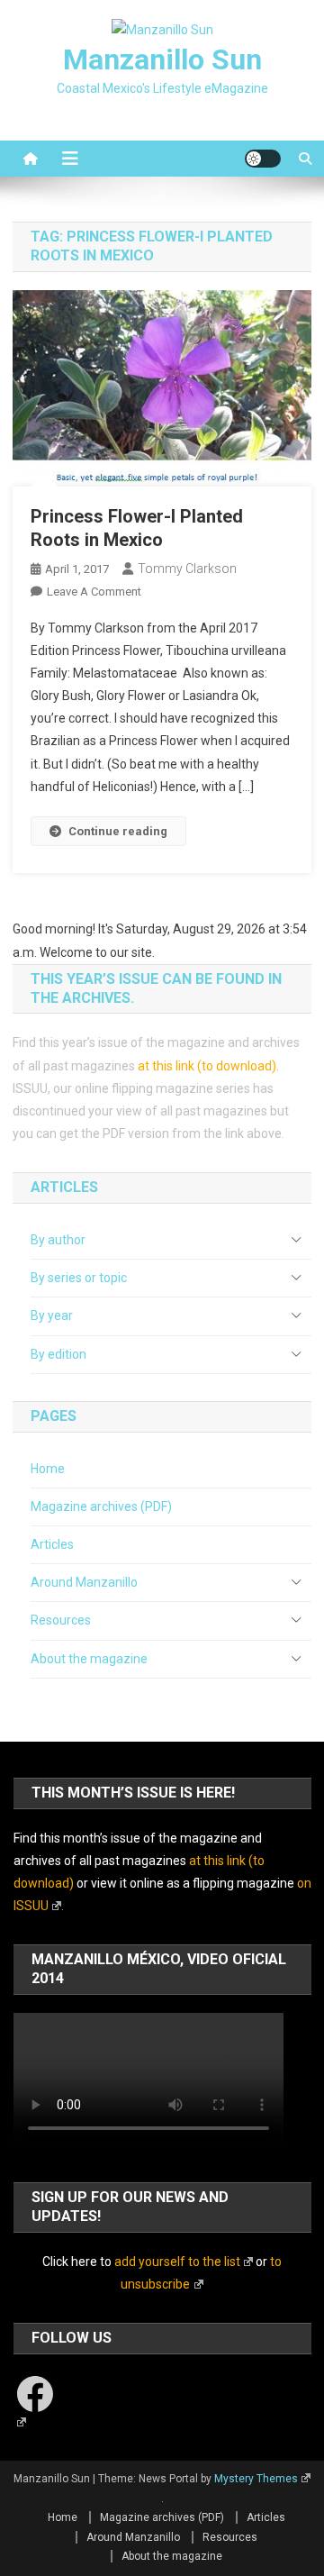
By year (52, 1315)
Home (48, 1469)
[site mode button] (263, 159)
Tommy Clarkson (187, 569)
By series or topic (79, 1278)
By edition (58, 1354)
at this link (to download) (207, 1066)
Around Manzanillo (84, 1582)
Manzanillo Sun (162, 59)
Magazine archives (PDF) (101, 1506)
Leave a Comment (94, 592)
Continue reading (118, 831)
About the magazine (89, 1659)
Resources (61, 1620)
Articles (52, 1544)
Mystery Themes (256, 2479)
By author (58, 1240)
